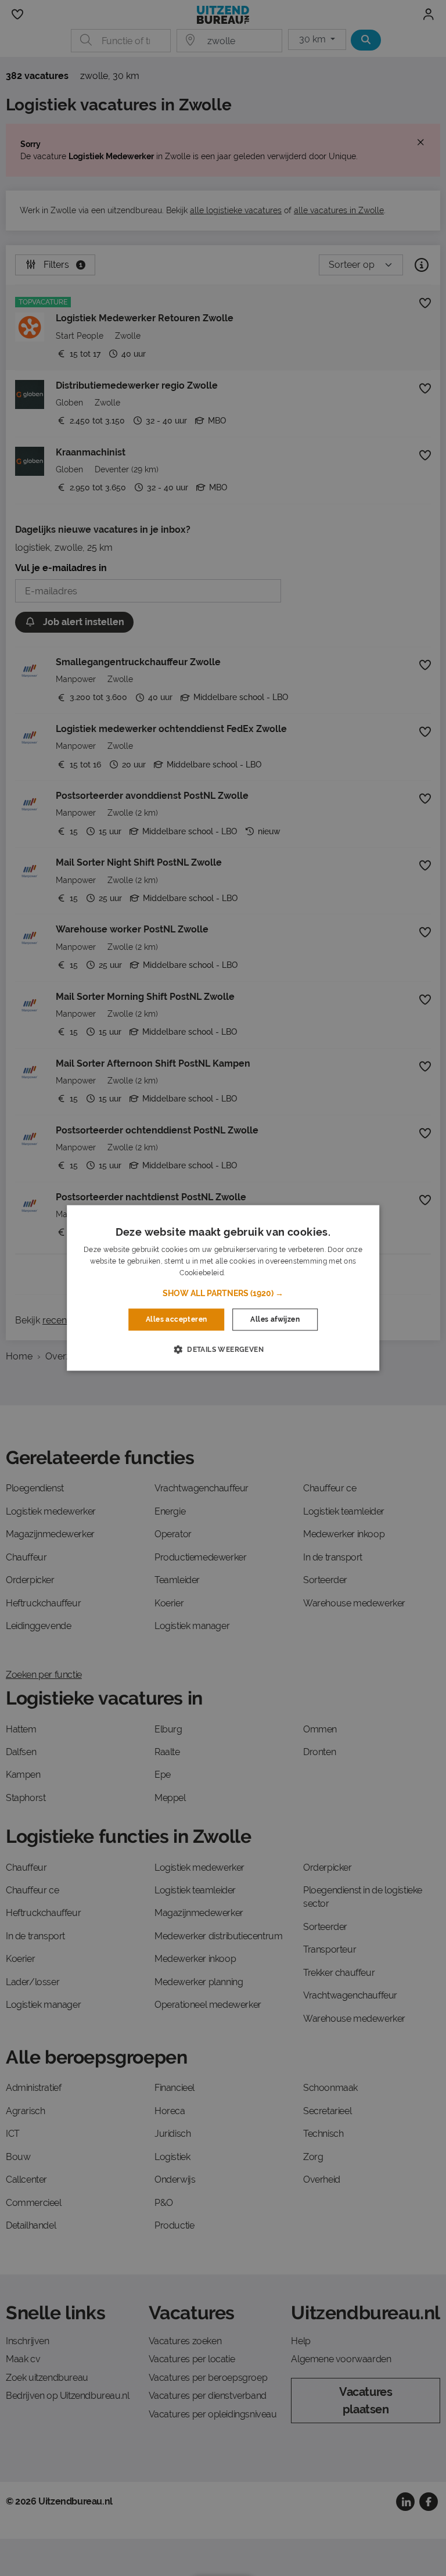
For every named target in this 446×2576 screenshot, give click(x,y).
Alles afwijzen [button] (275, 1319)
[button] (223, 1293)
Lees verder (246, 1273)
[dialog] (223, 1288)
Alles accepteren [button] (176, 1319)
